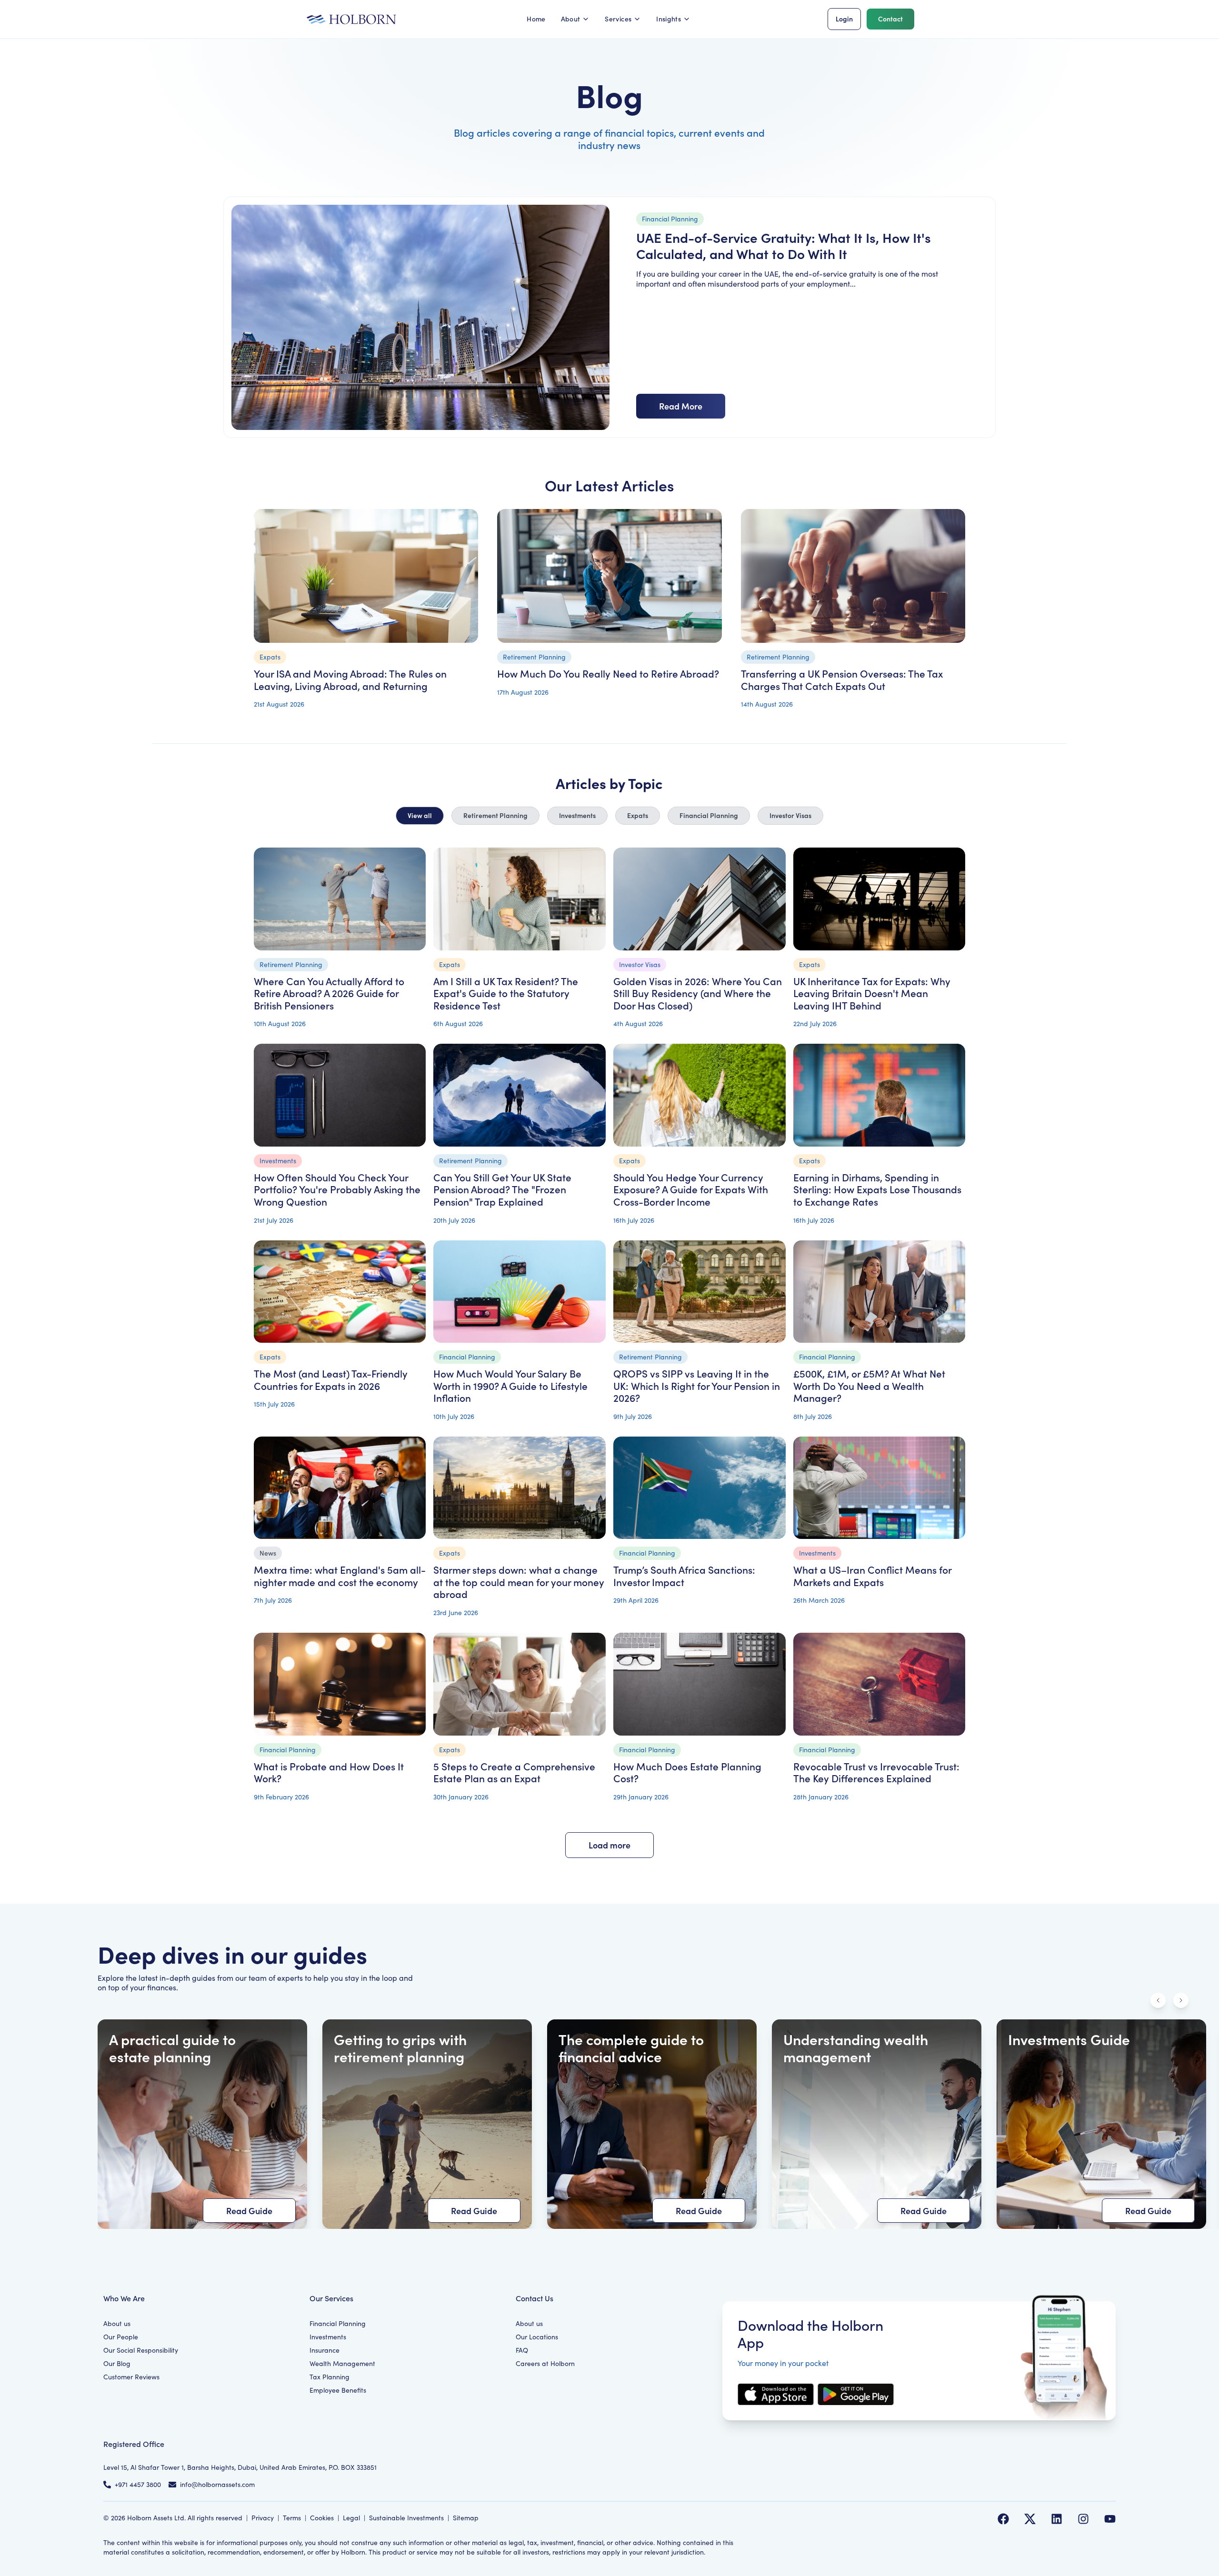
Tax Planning (330, 2377)
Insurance (325, 2350)
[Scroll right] (1181, 2000)
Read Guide (249, 2211)
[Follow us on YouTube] (1110, 2519)
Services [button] (618, 19)
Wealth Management (342, 2363)
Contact (890, 19)
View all (420, 815)
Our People (121, 2337)
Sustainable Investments (406, 2518)
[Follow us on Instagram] (1083, 2519)
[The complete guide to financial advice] (652, 2124)
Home (536, 19)
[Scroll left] (1158, 2000)
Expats (638, 815)
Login (844, 19)
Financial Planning (709, 815)
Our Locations (537, 2337)
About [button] (571, 19)
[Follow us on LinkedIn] (1057, 2519)
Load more (609, 1845)
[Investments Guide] (1101, 2124)
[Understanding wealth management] (877, 2124)
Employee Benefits (338, 2390)
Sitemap (466, 2518)
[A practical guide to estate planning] (202, 2124)
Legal (351, 2518)
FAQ (522, 2350)
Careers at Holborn (545, 2363)
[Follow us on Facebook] (1003, 2519)
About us (117, 2323)
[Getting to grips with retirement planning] (427, 2124)
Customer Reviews (131, 2377)
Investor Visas (790, 815)
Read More (681, 406)
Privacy (263, 2518)
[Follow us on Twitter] (1030, 2519)
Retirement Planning (495, 815)
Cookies (322, 2518)
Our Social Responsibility (141, 2350)
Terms (292, 2518)
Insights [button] (669, 19)
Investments (577, 815)
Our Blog (117, 2363)
